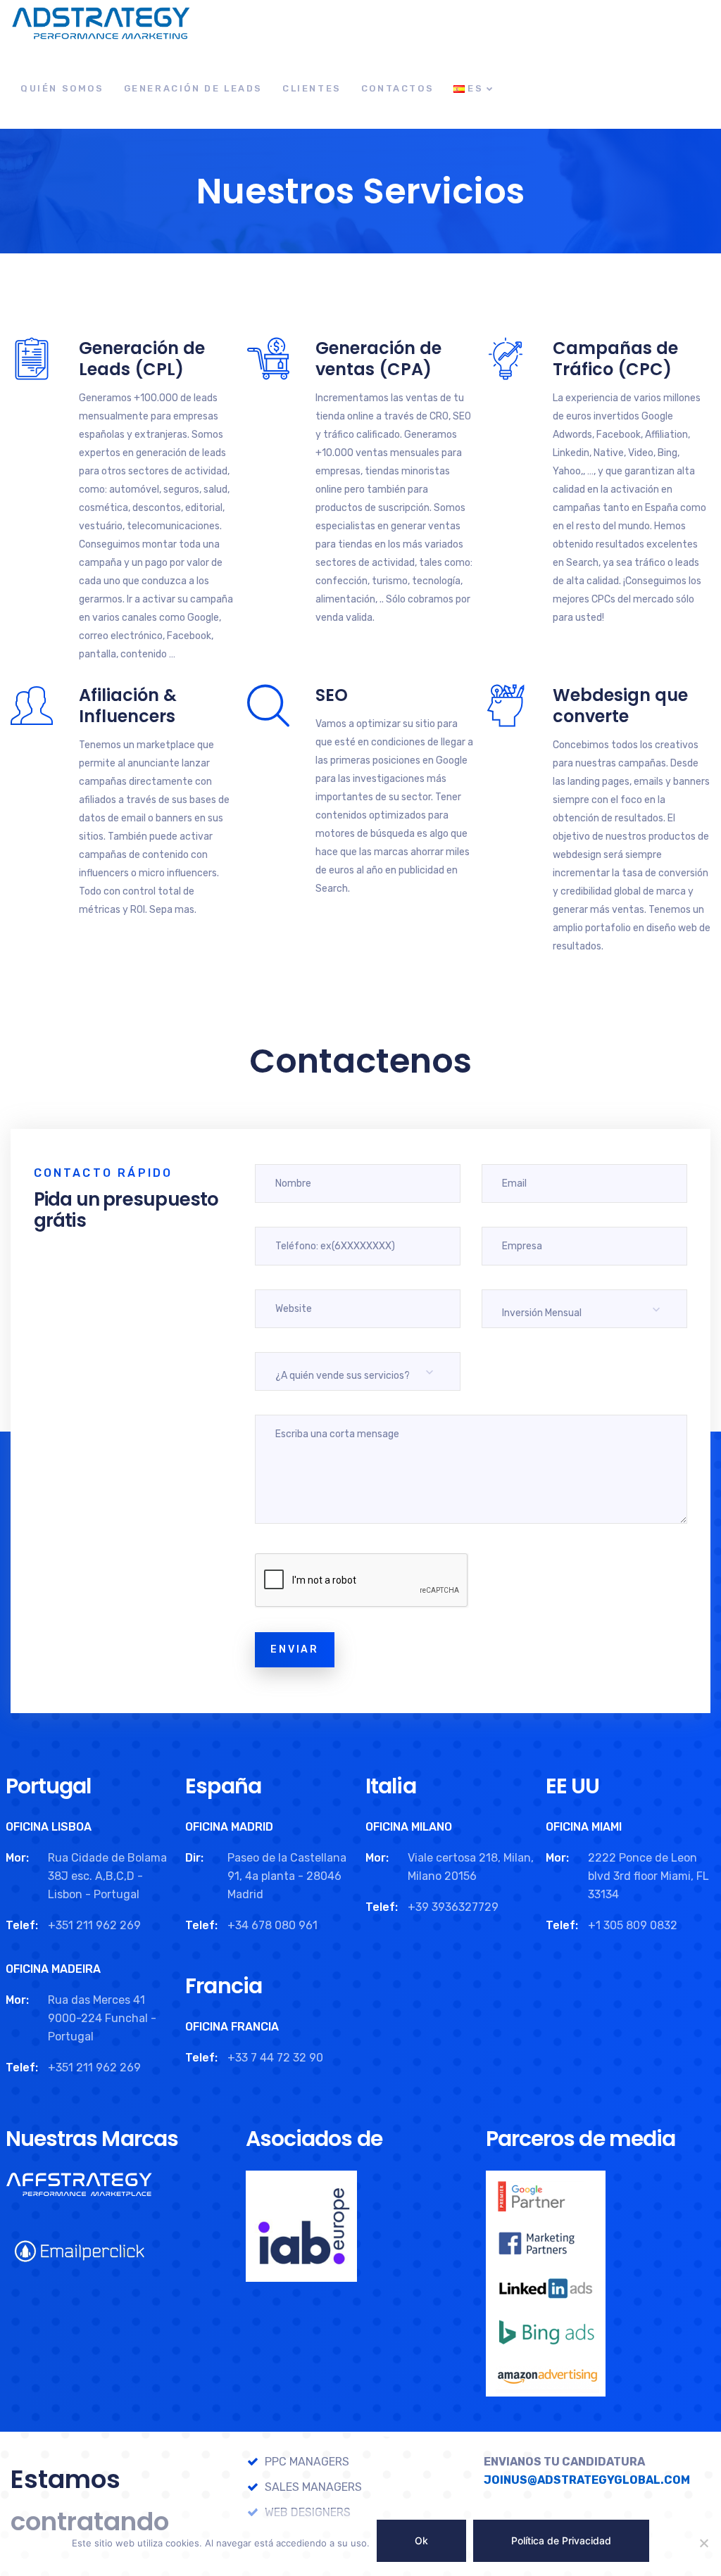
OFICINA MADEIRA (53, 1969)
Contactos (397, 88)
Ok (421, 2540)
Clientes (312, 88)
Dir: (194, 1858)
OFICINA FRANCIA (232, 2027)
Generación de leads (193, 88)
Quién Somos (62, 88)
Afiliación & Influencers (128, 706)
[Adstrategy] (100, 24)
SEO (332, 695)
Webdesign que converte (620, 706)
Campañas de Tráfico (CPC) (615, 359)
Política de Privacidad (561, 2540)
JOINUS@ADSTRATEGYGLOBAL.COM (587, 2480)
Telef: (22, 1925)
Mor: (17, 1858)
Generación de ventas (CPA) (378, 359)
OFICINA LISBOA (49, 1827)
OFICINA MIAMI (584, 1827)
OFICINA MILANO (409, 1827)
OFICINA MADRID (229, 1827)
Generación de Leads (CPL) (142, 359)
